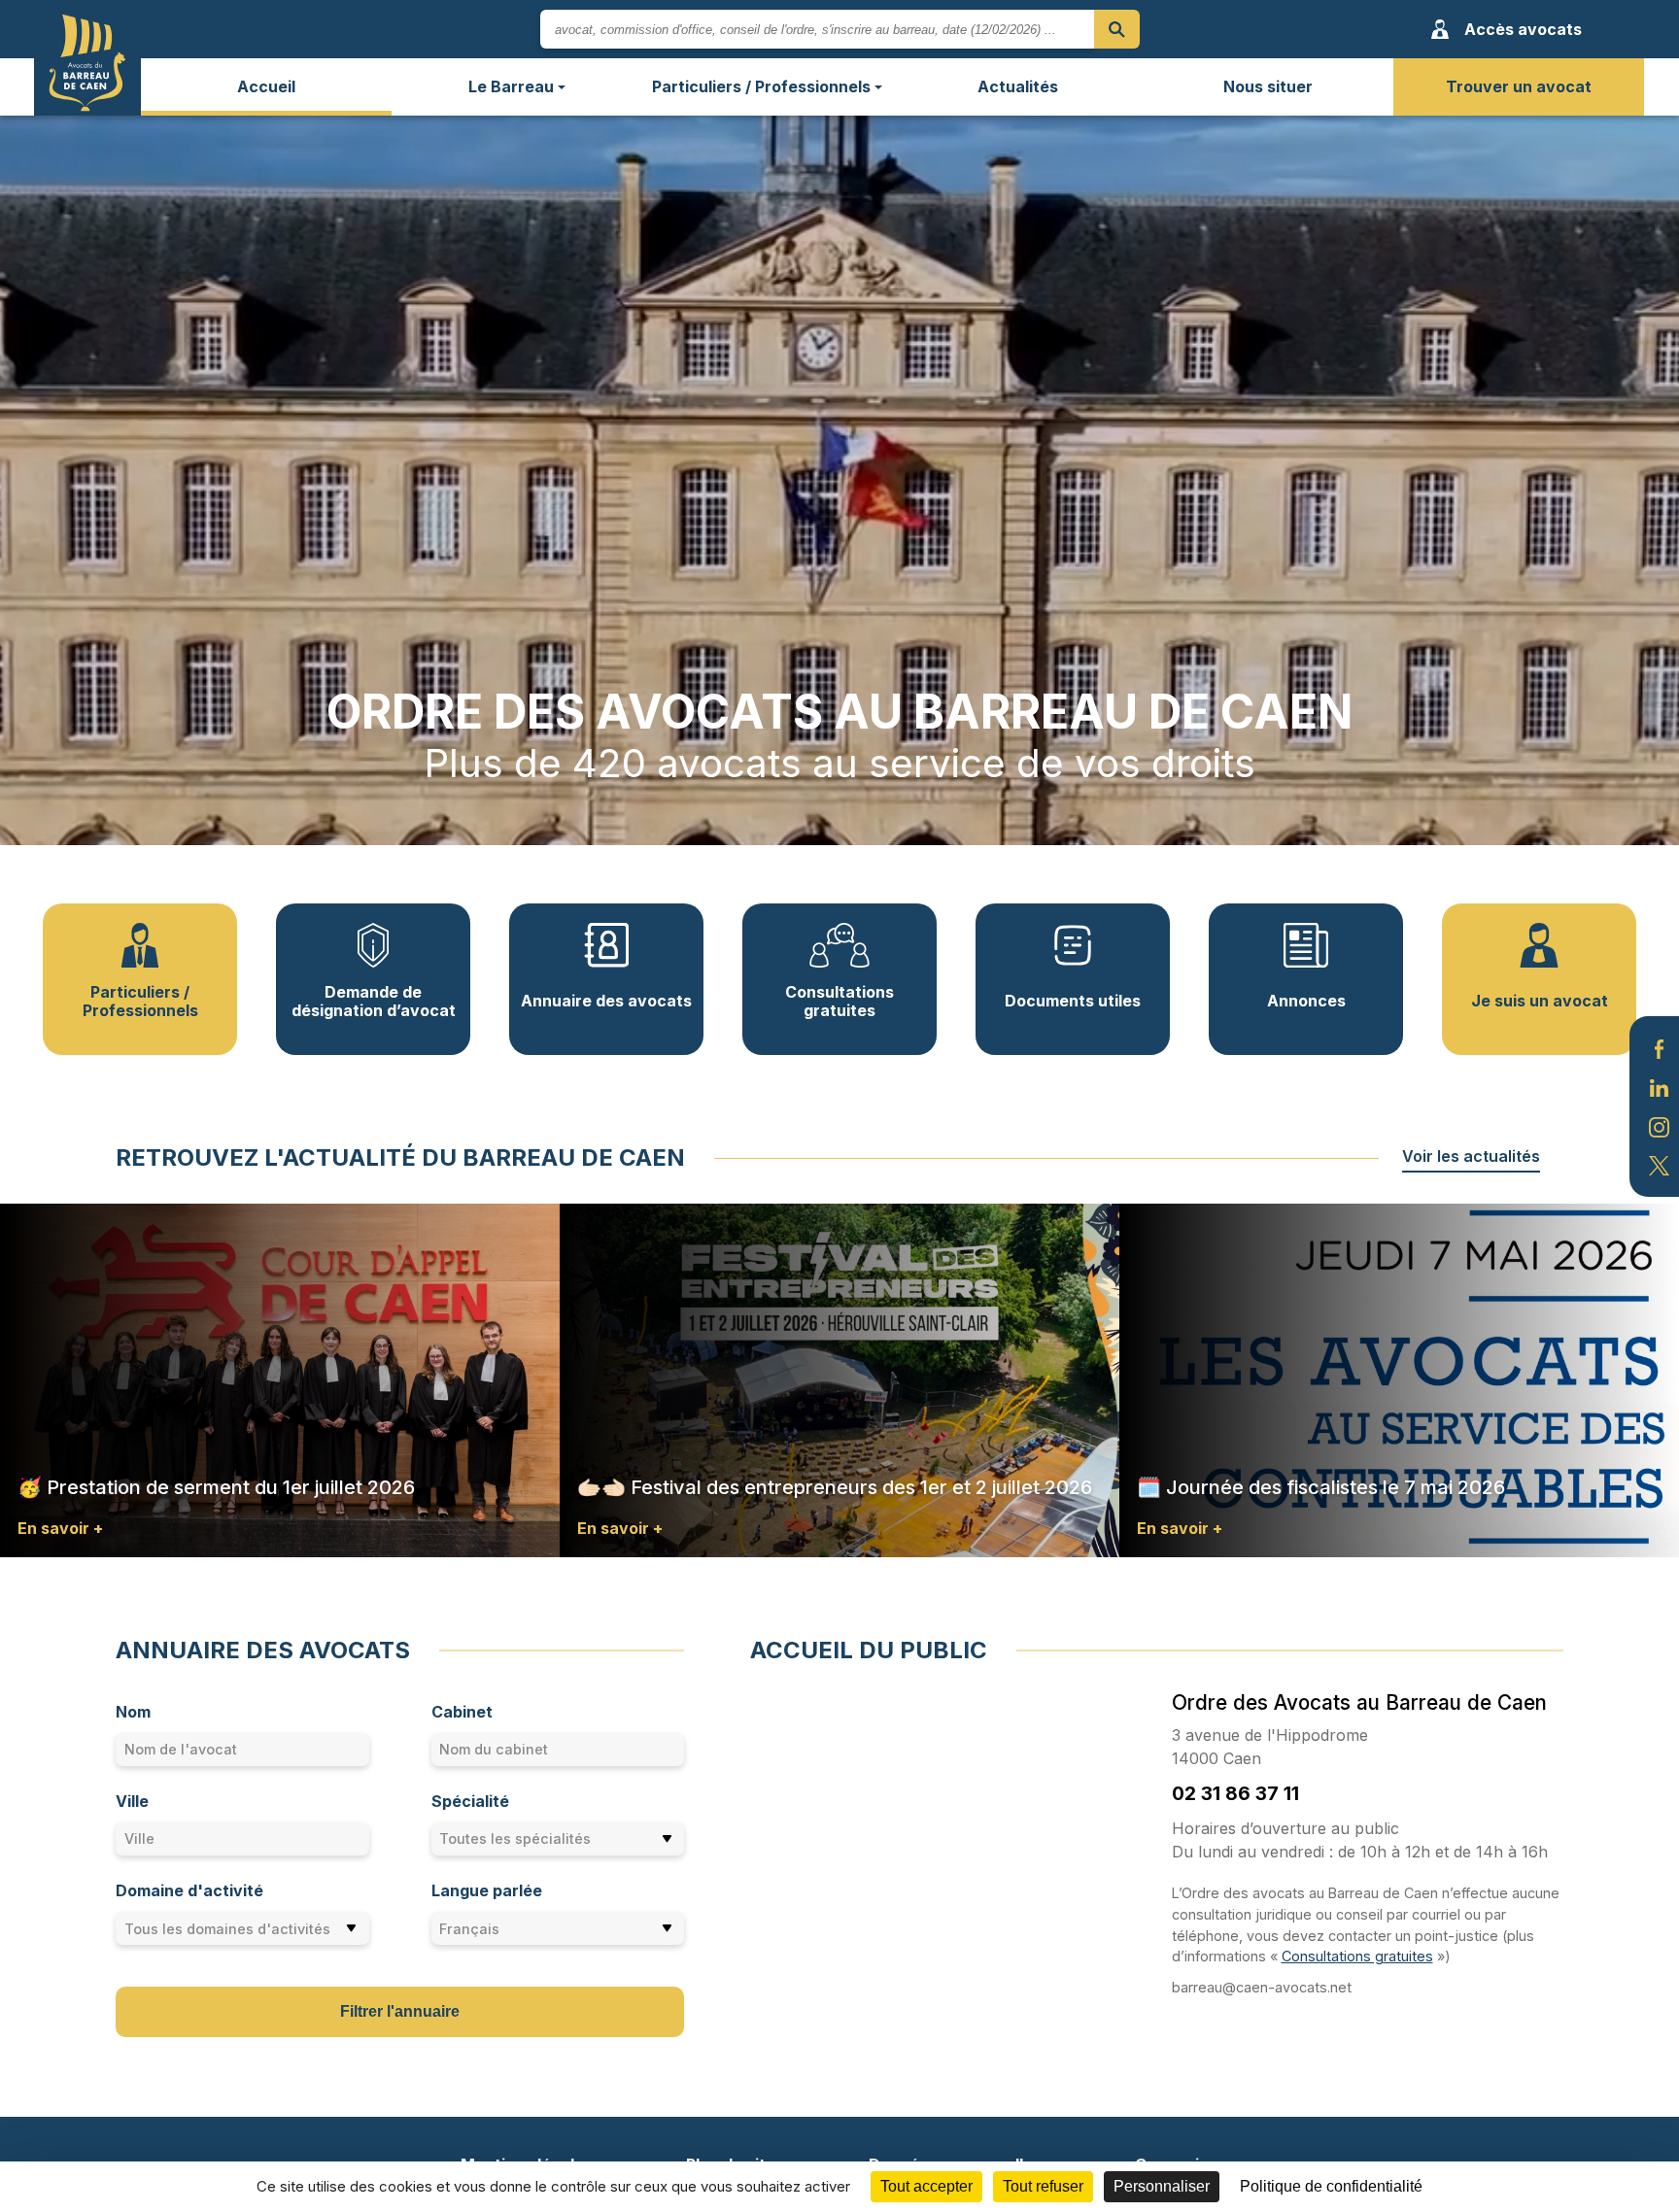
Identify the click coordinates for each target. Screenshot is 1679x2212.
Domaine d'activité (189, 1890)
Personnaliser (1162, 2186)
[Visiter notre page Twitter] (1659, 1165)
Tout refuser (1043, 2186)
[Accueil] (87, 62)
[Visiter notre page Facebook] (1659, 1047)
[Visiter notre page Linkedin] (1659, 1086)
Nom (133, 1712)
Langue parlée (487, 1890)
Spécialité (470, 1801)
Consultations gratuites (1357, 1956)
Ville (132, 1801)
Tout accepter (926, 2186)
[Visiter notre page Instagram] (1659, 1125)
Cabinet (462, 1712)
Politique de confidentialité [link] (1331, 2186)
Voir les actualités (1471, 1156)
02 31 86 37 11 (1235, 1793)
